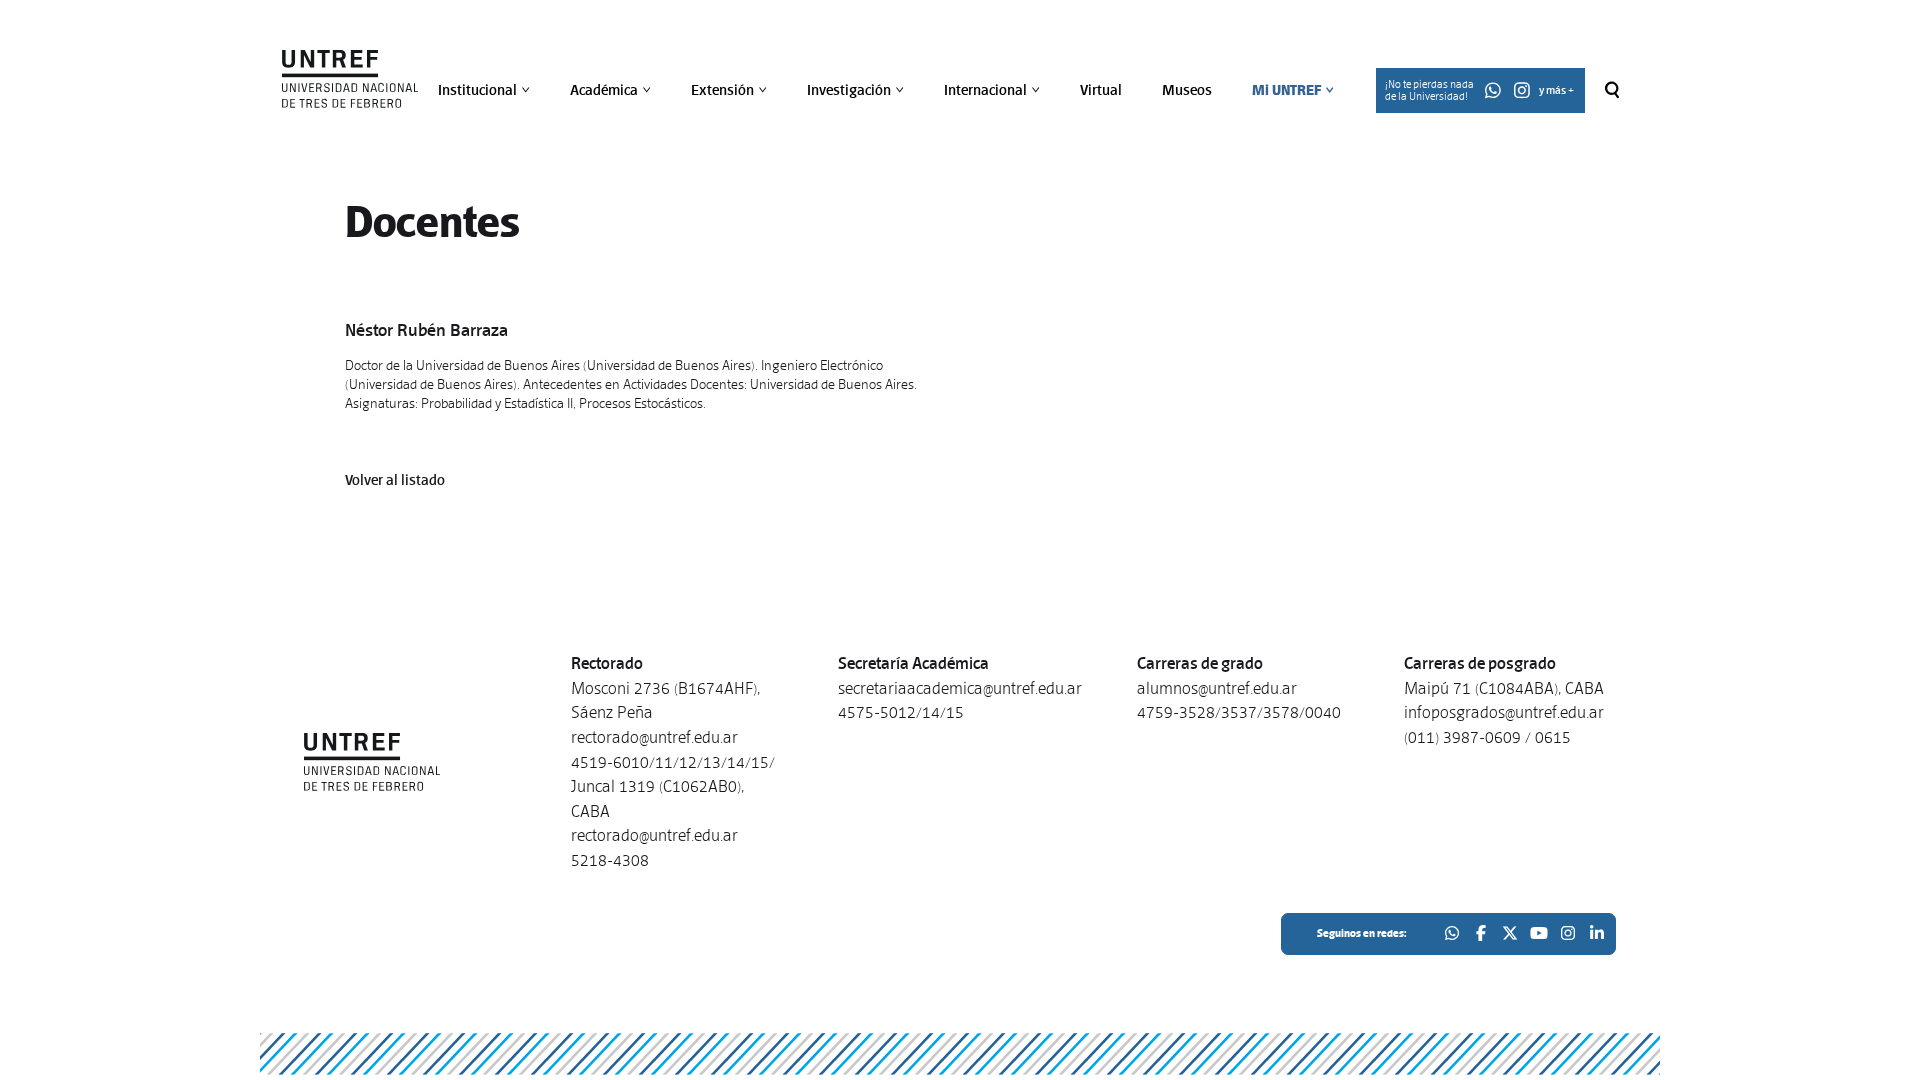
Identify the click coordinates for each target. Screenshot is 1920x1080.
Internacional (994, 90)
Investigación (857, 90)
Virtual (1101, 90)
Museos (1187, 90)
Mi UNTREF (1295, 90)
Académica (612, 90)
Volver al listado (395, 480)
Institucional (486, 90)
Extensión (731, 90)
